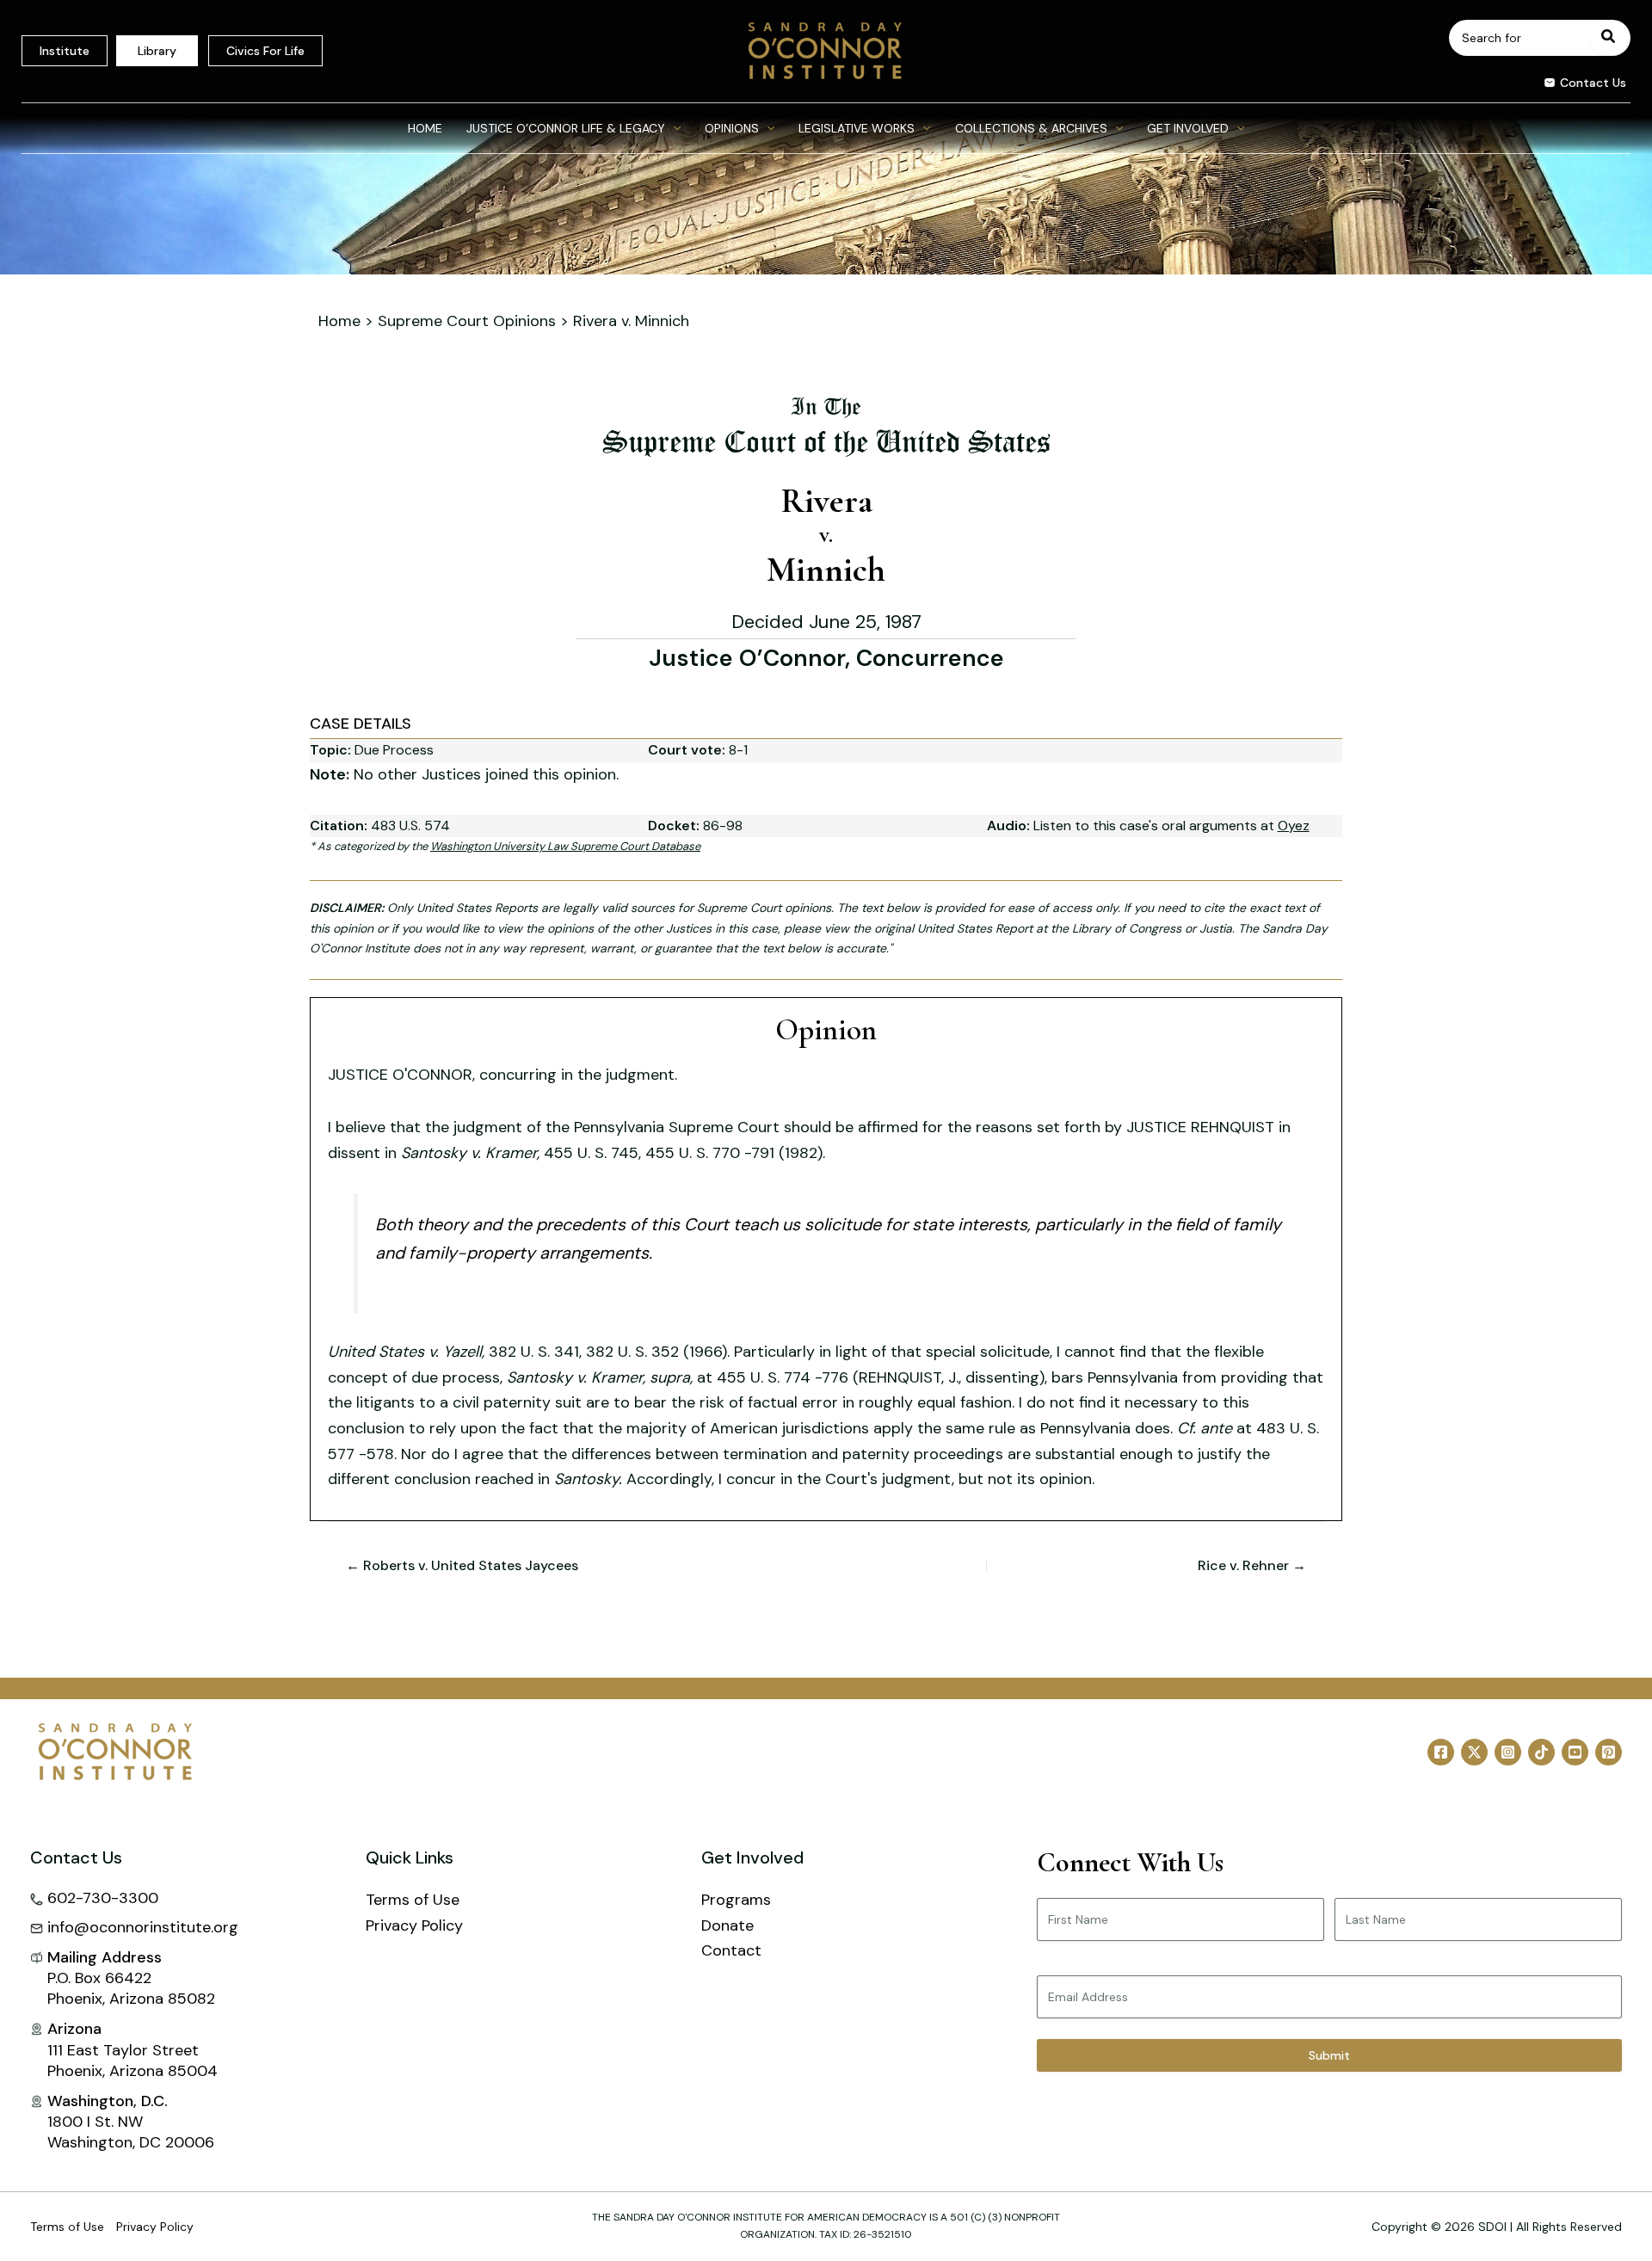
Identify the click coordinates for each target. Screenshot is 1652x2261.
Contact (731, 1950)
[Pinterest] (1609, 1752)
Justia (1216, 928)
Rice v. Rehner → (1252, 1566)
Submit (1329, 2055)
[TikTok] (1541, 1752)
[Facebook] (1441, 1752)
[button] (1578, 85)
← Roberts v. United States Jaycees (462, 1566)
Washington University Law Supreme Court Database (565, 846)
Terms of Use (413, 1900)
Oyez (1294, 826)
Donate (727, 1925)
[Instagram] (1508, 1752)
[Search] (1609, 38)
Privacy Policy (414, 1925)
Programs (736, 1900)
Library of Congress (1127, 928)
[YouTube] (1575, 1752)
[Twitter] (1474, 1752)
